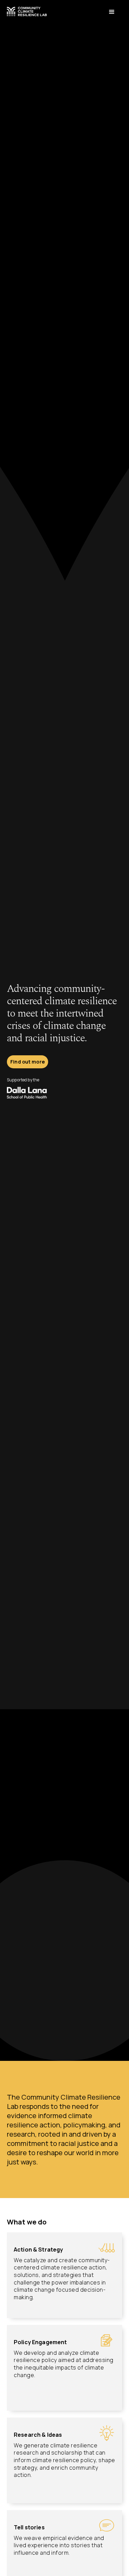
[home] (27, 9)
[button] (112, 12)
